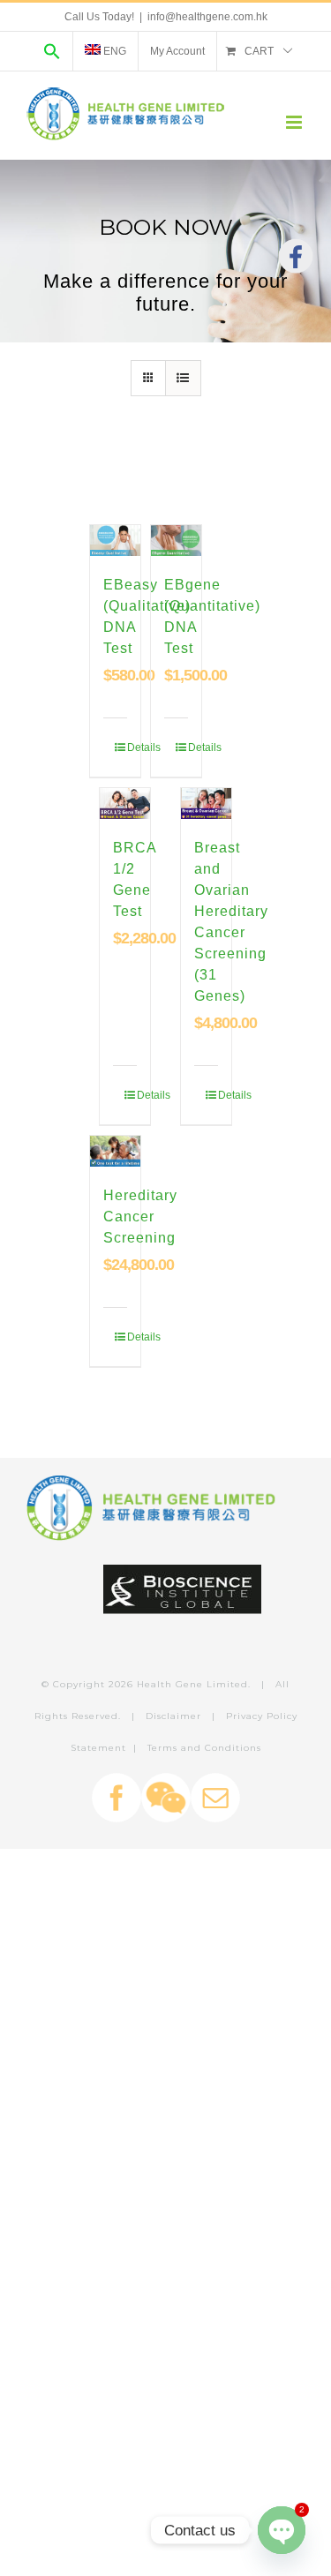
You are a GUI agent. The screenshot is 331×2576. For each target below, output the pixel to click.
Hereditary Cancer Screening (140, 1217)
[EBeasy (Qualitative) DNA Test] (115, 541)
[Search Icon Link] (52, 51)
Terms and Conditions (204, 1748)
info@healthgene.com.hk (207, 17)
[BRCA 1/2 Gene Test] (125, 804)
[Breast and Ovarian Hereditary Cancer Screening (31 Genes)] (206, 804)
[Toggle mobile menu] (295, 122)
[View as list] (183, 378)
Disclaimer (173, 1716)
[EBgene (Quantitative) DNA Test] (176, 541)
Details (121, 747)
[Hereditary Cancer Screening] (115, 1152)
